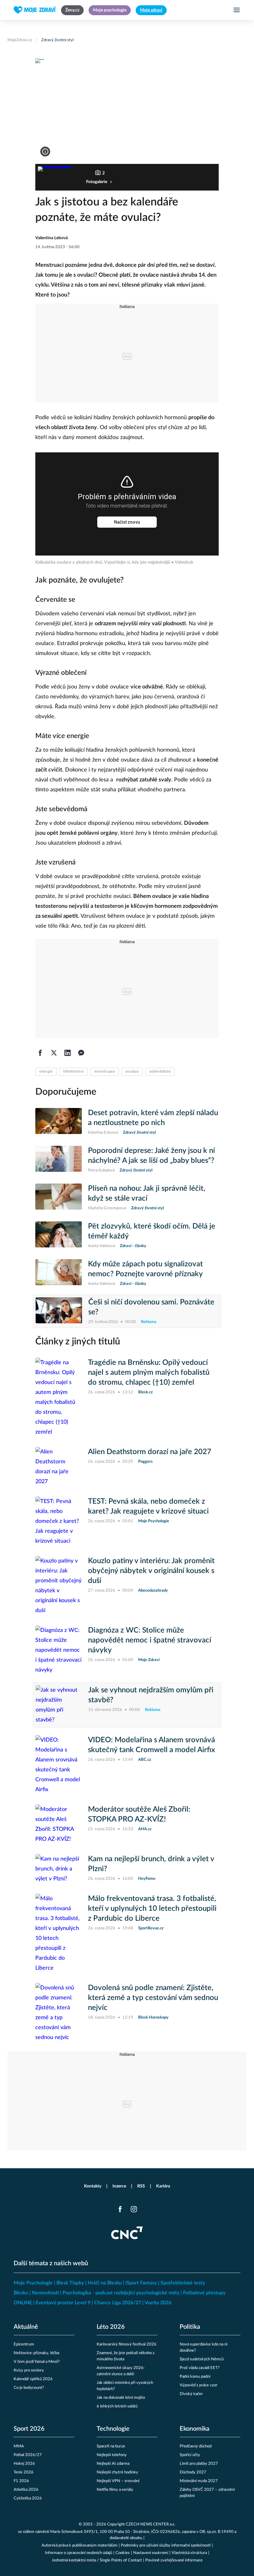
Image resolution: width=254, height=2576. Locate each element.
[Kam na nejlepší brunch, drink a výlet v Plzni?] (59, 1869)
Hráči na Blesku (105, 2283)
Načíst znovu (127, 522)
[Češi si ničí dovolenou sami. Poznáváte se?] (59, 1311)
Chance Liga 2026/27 (118, 2303)
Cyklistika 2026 (28, 2498)
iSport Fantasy (141, 2283)
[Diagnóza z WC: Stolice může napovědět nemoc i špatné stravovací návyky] (59, 1650)
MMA (19, 2446)
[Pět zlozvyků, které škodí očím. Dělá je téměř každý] (59, 1235)
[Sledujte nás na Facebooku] (120, 2209)
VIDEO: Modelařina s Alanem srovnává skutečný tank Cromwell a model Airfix (151, 1745)
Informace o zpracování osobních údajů (79, 2553)
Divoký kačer (191, 2394)
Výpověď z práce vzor (199, 2385)
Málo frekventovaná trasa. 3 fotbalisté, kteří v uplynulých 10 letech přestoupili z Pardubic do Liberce (152, 1909)
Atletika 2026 (26, 2490)
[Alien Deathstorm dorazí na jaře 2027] (59, 1467)
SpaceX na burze (111, 2446)
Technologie (113, 2429)
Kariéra (163, 2186)
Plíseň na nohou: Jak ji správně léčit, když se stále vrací (147, 1193)
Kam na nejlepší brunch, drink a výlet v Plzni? (151, 1864)
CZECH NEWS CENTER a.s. (151, 2524)
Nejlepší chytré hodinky (117, 2472)
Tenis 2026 (24, 2472)
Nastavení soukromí (151, 2553)
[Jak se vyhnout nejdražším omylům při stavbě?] (59, 1705)
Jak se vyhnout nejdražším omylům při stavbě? (151, 1695)
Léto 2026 (111, 2327)
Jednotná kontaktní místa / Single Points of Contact (97, 2560)
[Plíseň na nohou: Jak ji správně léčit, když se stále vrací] (59, 1198)
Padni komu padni (195, 2377)
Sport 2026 (29, 2429)
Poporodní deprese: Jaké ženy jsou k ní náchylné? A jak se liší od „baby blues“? (151, 1156)
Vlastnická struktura (189, 2553)
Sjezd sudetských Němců (202, 2359)
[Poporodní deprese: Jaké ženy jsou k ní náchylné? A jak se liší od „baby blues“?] (59, 1160)
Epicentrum (24, 2344)
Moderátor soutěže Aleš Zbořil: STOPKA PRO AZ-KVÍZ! (139, 1814)
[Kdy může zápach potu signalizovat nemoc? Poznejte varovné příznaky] (59, 1273)
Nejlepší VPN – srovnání (118, 2481)
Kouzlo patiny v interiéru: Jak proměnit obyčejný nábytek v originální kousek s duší (151, 1571)
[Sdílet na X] (54, 1053)
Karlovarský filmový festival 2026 (127, 2344)
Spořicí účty (190, 2455)
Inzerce (119, 2186)
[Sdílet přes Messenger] (81, 1053)
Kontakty (93, 2186)
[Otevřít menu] (237, 10)
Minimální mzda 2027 (199, 2481)
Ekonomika (195, 2429)
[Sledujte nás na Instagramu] (134, 2209)
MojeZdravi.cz (20, 40)
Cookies (123, 2553)
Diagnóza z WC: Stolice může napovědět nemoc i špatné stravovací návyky (150, 1640)
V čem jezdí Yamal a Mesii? (37, 2362)
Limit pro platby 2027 (199, 2464)
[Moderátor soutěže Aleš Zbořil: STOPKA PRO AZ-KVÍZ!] (59, 1824)
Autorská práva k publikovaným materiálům (79, 2545)
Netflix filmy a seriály (115, 2490)
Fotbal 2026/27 (28, 2455)
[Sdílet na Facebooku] (40, 1053)
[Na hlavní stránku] (35, 10)
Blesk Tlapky (70, 2283)
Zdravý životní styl (57, 40)
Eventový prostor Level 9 (63, 2303)
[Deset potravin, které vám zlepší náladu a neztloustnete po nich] (59, 1122)
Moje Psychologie (33, 2283)
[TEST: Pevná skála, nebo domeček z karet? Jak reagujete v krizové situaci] (59, 1521)
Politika (190, 2327)
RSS (141, 2186)
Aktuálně (26, 2327)
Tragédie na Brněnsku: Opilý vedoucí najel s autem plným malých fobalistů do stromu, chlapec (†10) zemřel (149, 1373)
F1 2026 (21, 2481)
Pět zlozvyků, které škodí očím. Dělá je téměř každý (152, 1231)
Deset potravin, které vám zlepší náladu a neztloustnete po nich (153, 1118)
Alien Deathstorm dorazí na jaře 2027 (150, 1452)
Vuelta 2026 (158, 2303)
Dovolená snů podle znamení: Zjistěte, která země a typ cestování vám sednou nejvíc (153, 1998)
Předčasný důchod (196, 2446)
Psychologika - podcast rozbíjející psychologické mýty (121, 2293)
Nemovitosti (45, 2293)
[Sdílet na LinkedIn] (68, 1053)
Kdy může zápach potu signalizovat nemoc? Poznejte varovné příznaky (145, 1269)
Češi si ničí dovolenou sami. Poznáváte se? (151, 1307)
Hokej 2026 (24, 2464)
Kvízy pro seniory (29, 2370)
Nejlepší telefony (112, 2455)
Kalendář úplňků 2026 (33, 2379)
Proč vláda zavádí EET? (200, 2368)
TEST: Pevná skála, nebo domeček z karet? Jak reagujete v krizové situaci (148, 1506)
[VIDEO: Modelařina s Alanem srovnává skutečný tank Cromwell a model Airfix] (59, 1765)
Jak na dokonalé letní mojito (121, 2398)
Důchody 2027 (193, 2472)
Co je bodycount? (29, 2388)
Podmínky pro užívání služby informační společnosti (166, 2545)
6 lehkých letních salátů (117, 2406)
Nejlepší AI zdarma (113, 2464)
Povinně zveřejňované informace (174, 2560)
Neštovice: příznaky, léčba (36, 2353)
